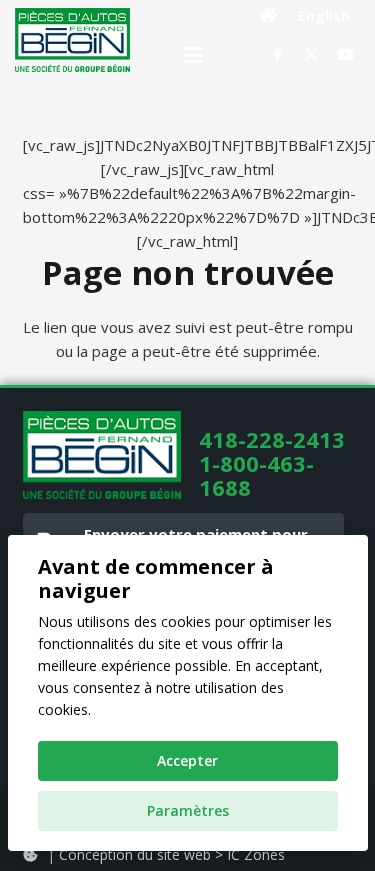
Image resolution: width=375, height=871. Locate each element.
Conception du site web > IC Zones (172, 854)
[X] (311, 55)
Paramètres (188, 810)
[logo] (72, 40)
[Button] (268, 15)
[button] (193, 55)
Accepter (187, 760)
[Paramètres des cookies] (30, 854)
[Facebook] (277, 55)
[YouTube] (345, 55)
